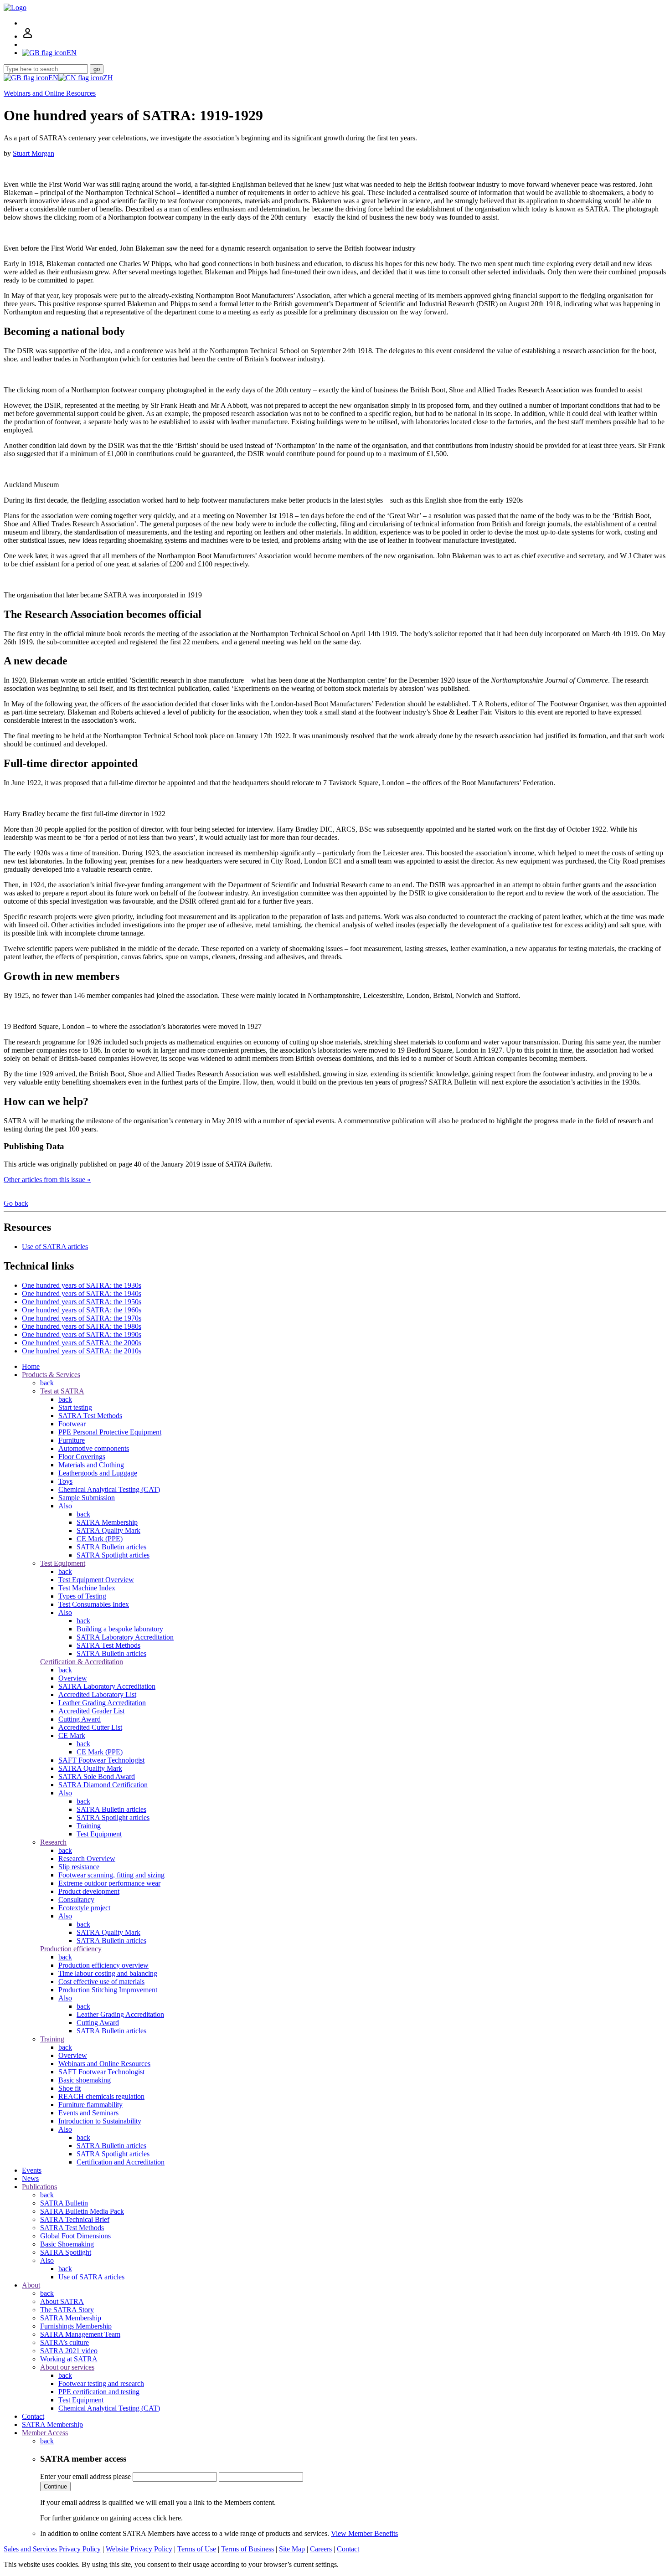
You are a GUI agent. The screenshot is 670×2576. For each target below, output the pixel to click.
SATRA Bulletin (64, 2203)
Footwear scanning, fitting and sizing (111, 1875)
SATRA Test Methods (90, 1416)
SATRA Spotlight (66, 2252)
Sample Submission (87, 1498)
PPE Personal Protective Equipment (110, 1432)
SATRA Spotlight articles (113, 1555)
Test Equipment (63, 1563)
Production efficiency (71, 1949)
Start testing (75, 1407)
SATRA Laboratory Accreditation (125, 1637)
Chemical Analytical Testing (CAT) (109, 1489)
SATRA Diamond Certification (103, 1785)
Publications (39, 2187)
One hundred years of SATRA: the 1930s (82, 1285)
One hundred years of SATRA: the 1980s (82, 1326)
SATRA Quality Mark (108, 1530)
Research (53, 1842)
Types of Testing (82, 1596)
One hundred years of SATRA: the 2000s (82, 1343)
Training (89, 1826)
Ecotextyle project (84, 1908)
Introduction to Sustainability (100, 2121)
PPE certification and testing (99, 2392)
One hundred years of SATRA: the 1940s (82, 1293)
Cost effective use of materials (101, 1982)
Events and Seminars (88, 2113)
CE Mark (72, 1735)
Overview (73, 1678)
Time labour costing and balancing (108, 1973)
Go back (16, 1203)
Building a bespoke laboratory (120, 1629)
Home (31, 1366)
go (97, 69)
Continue (55, 2486)
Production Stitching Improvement (108, 1990)
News (30, 2178)
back (47, 1383)
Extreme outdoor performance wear (109, 1883)
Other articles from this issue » (47, 1180)
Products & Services (51, 1375)
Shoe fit (70, 2088)
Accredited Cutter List (90, 1727)
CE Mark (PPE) (100, 1539)
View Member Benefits (364, 2533)
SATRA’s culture (64, 2342)
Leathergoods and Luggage (98, 1473)
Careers (321, 2549)
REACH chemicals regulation (101, 2096)
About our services (67, 2367)
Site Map (292, 2549)
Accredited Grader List (91, 1711)
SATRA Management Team (80, 2334)
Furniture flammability (90, 2105)
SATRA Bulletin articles (111, 1547)
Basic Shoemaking (67, 2244)
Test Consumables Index (94, 1604)
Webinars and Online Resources (50, 93)
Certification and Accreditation (121, 2162)
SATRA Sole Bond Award (97, 1776)
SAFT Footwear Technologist (101, 1760)
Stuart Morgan (33, 153)
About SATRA (62, 2301)
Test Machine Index (87, 1588)
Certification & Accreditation (82, 1662)
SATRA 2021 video (69, 2351)
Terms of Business (247, 2549)
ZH (108, 78)
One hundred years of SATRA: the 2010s (82, 1351)
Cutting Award (80, 1719)
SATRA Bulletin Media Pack (82, 2211)
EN (53, 78)
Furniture (72, 1440)
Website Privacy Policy (139, 2549)
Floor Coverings (82, 1457)
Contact (33, 2416)
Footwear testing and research (101, 2383)
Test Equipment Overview (96, 1580)
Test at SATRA (62, 1391)
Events (32, 2170)
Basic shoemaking (85, 2080)
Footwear (72, 1424)
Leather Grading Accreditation (102, 1703)
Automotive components (94, 1448)
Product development (89, 1891)
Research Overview (87, 1859)
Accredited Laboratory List (97, 1694)
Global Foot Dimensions (75, 2236)
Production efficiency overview (103, 1965)
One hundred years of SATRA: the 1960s (82, 1310)
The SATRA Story (67, 2310)
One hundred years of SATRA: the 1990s (82, 1334)
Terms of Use (197, 2549)
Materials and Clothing (91, 1465)
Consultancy (76, 1900)
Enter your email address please (85, 2476)
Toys (65, 1481)
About (31, 2285)
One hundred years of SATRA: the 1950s (82, 1302)
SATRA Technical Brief (75, 2219)
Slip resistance (79, 1867)
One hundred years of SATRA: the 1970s (82, 1318)
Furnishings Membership (76, 2326)
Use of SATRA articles (55, 1247)
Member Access (45, 2433)
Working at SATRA (69, 2359)
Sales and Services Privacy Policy (52, 2549)
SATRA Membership (107, 1522)
